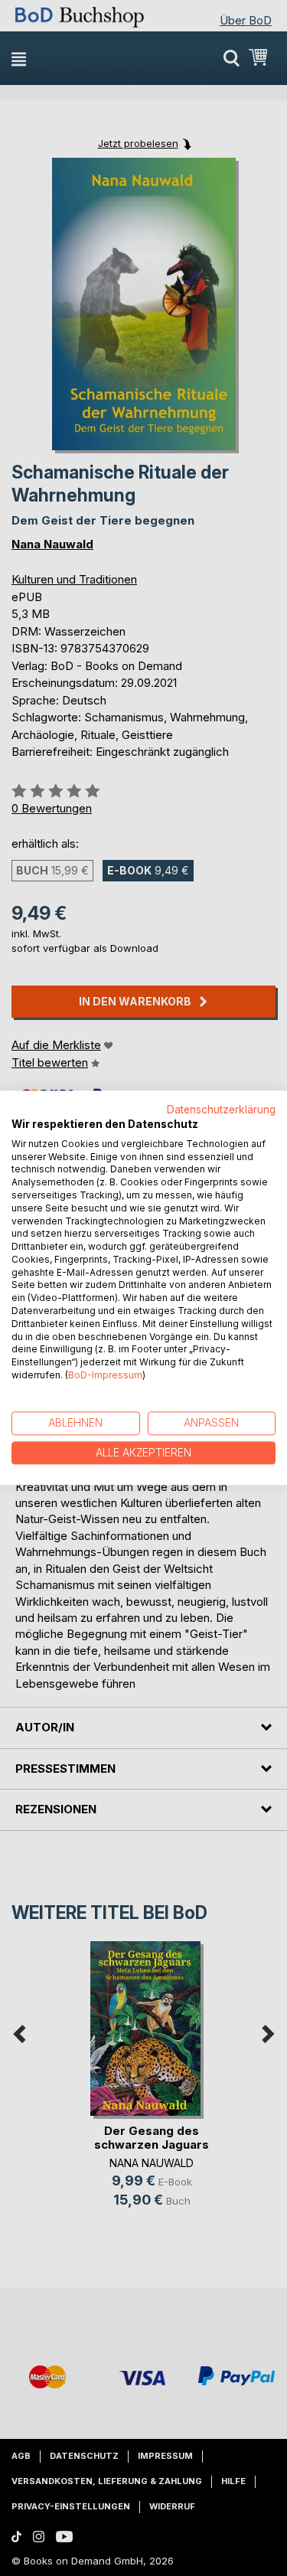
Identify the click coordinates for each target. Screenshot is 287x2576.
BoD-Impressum (105, 1375)
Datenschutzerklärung (221, 1110)
